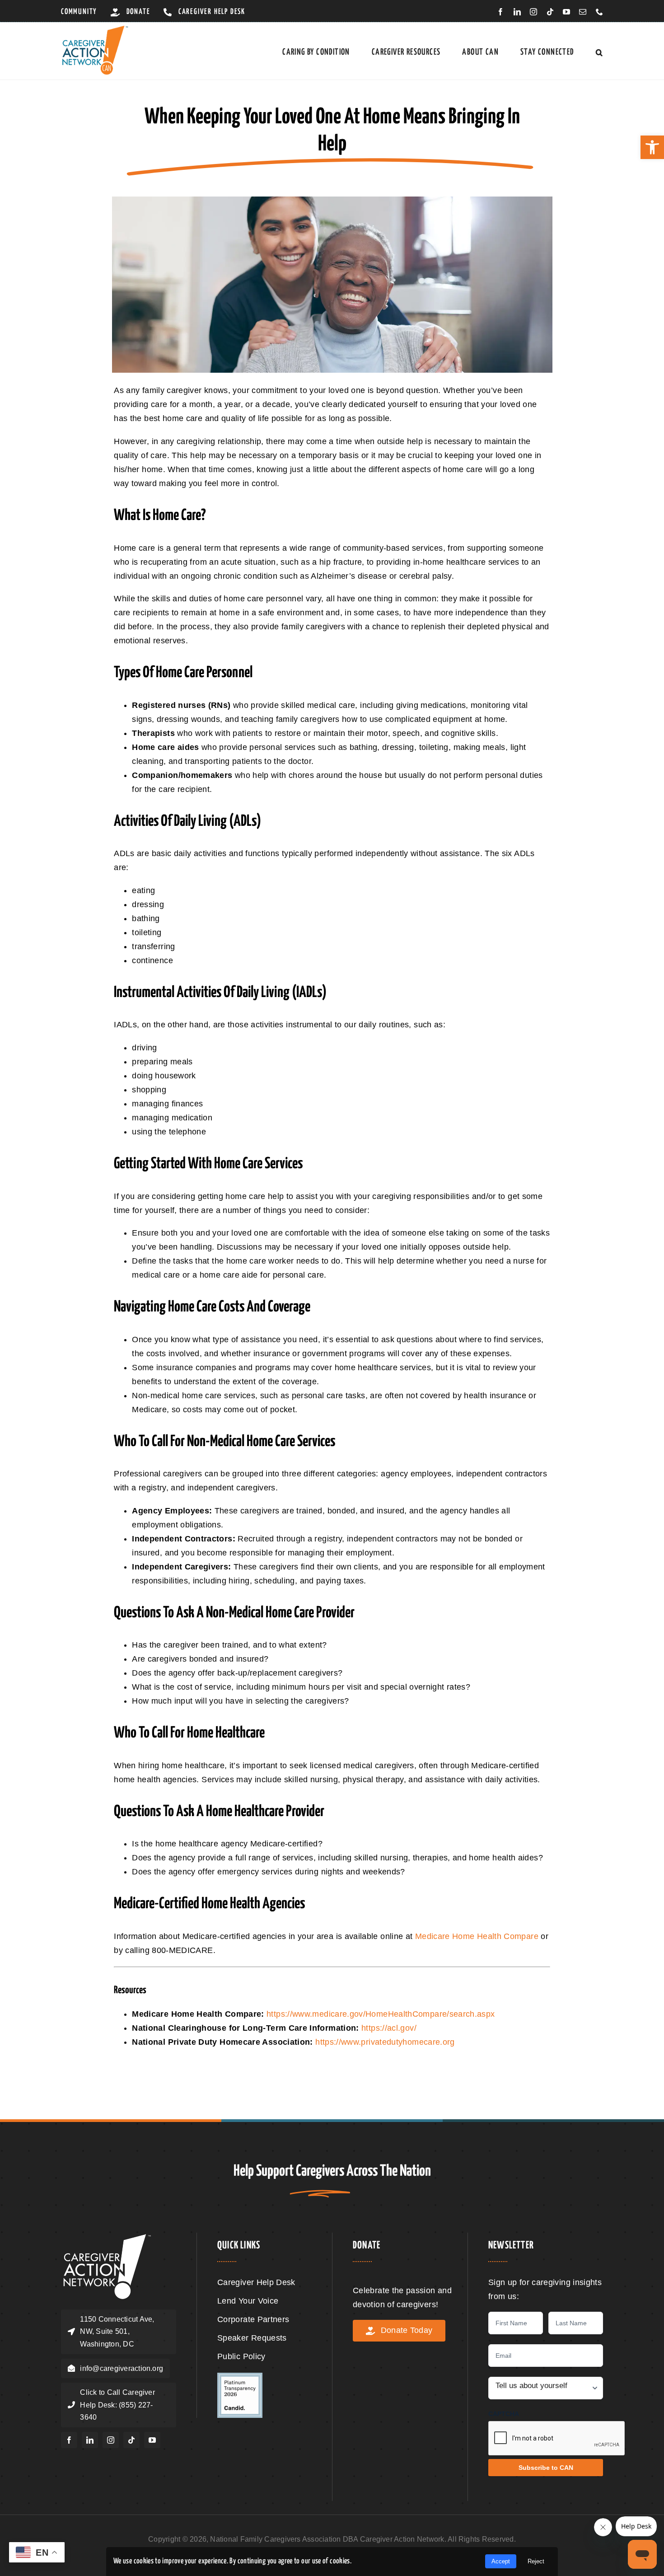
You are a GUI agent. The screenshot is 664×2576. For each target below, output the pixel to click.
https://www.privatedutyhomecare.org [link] (385, 2042)
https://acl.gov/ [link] (389, 2028)
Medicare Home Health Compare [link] (477, 1936)
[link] (652, 147)
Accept (501, 2561)
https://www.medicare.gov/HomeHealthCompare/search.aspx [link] (381, 2014)
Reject (536, 2561)
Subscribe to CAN (546, 2468)
